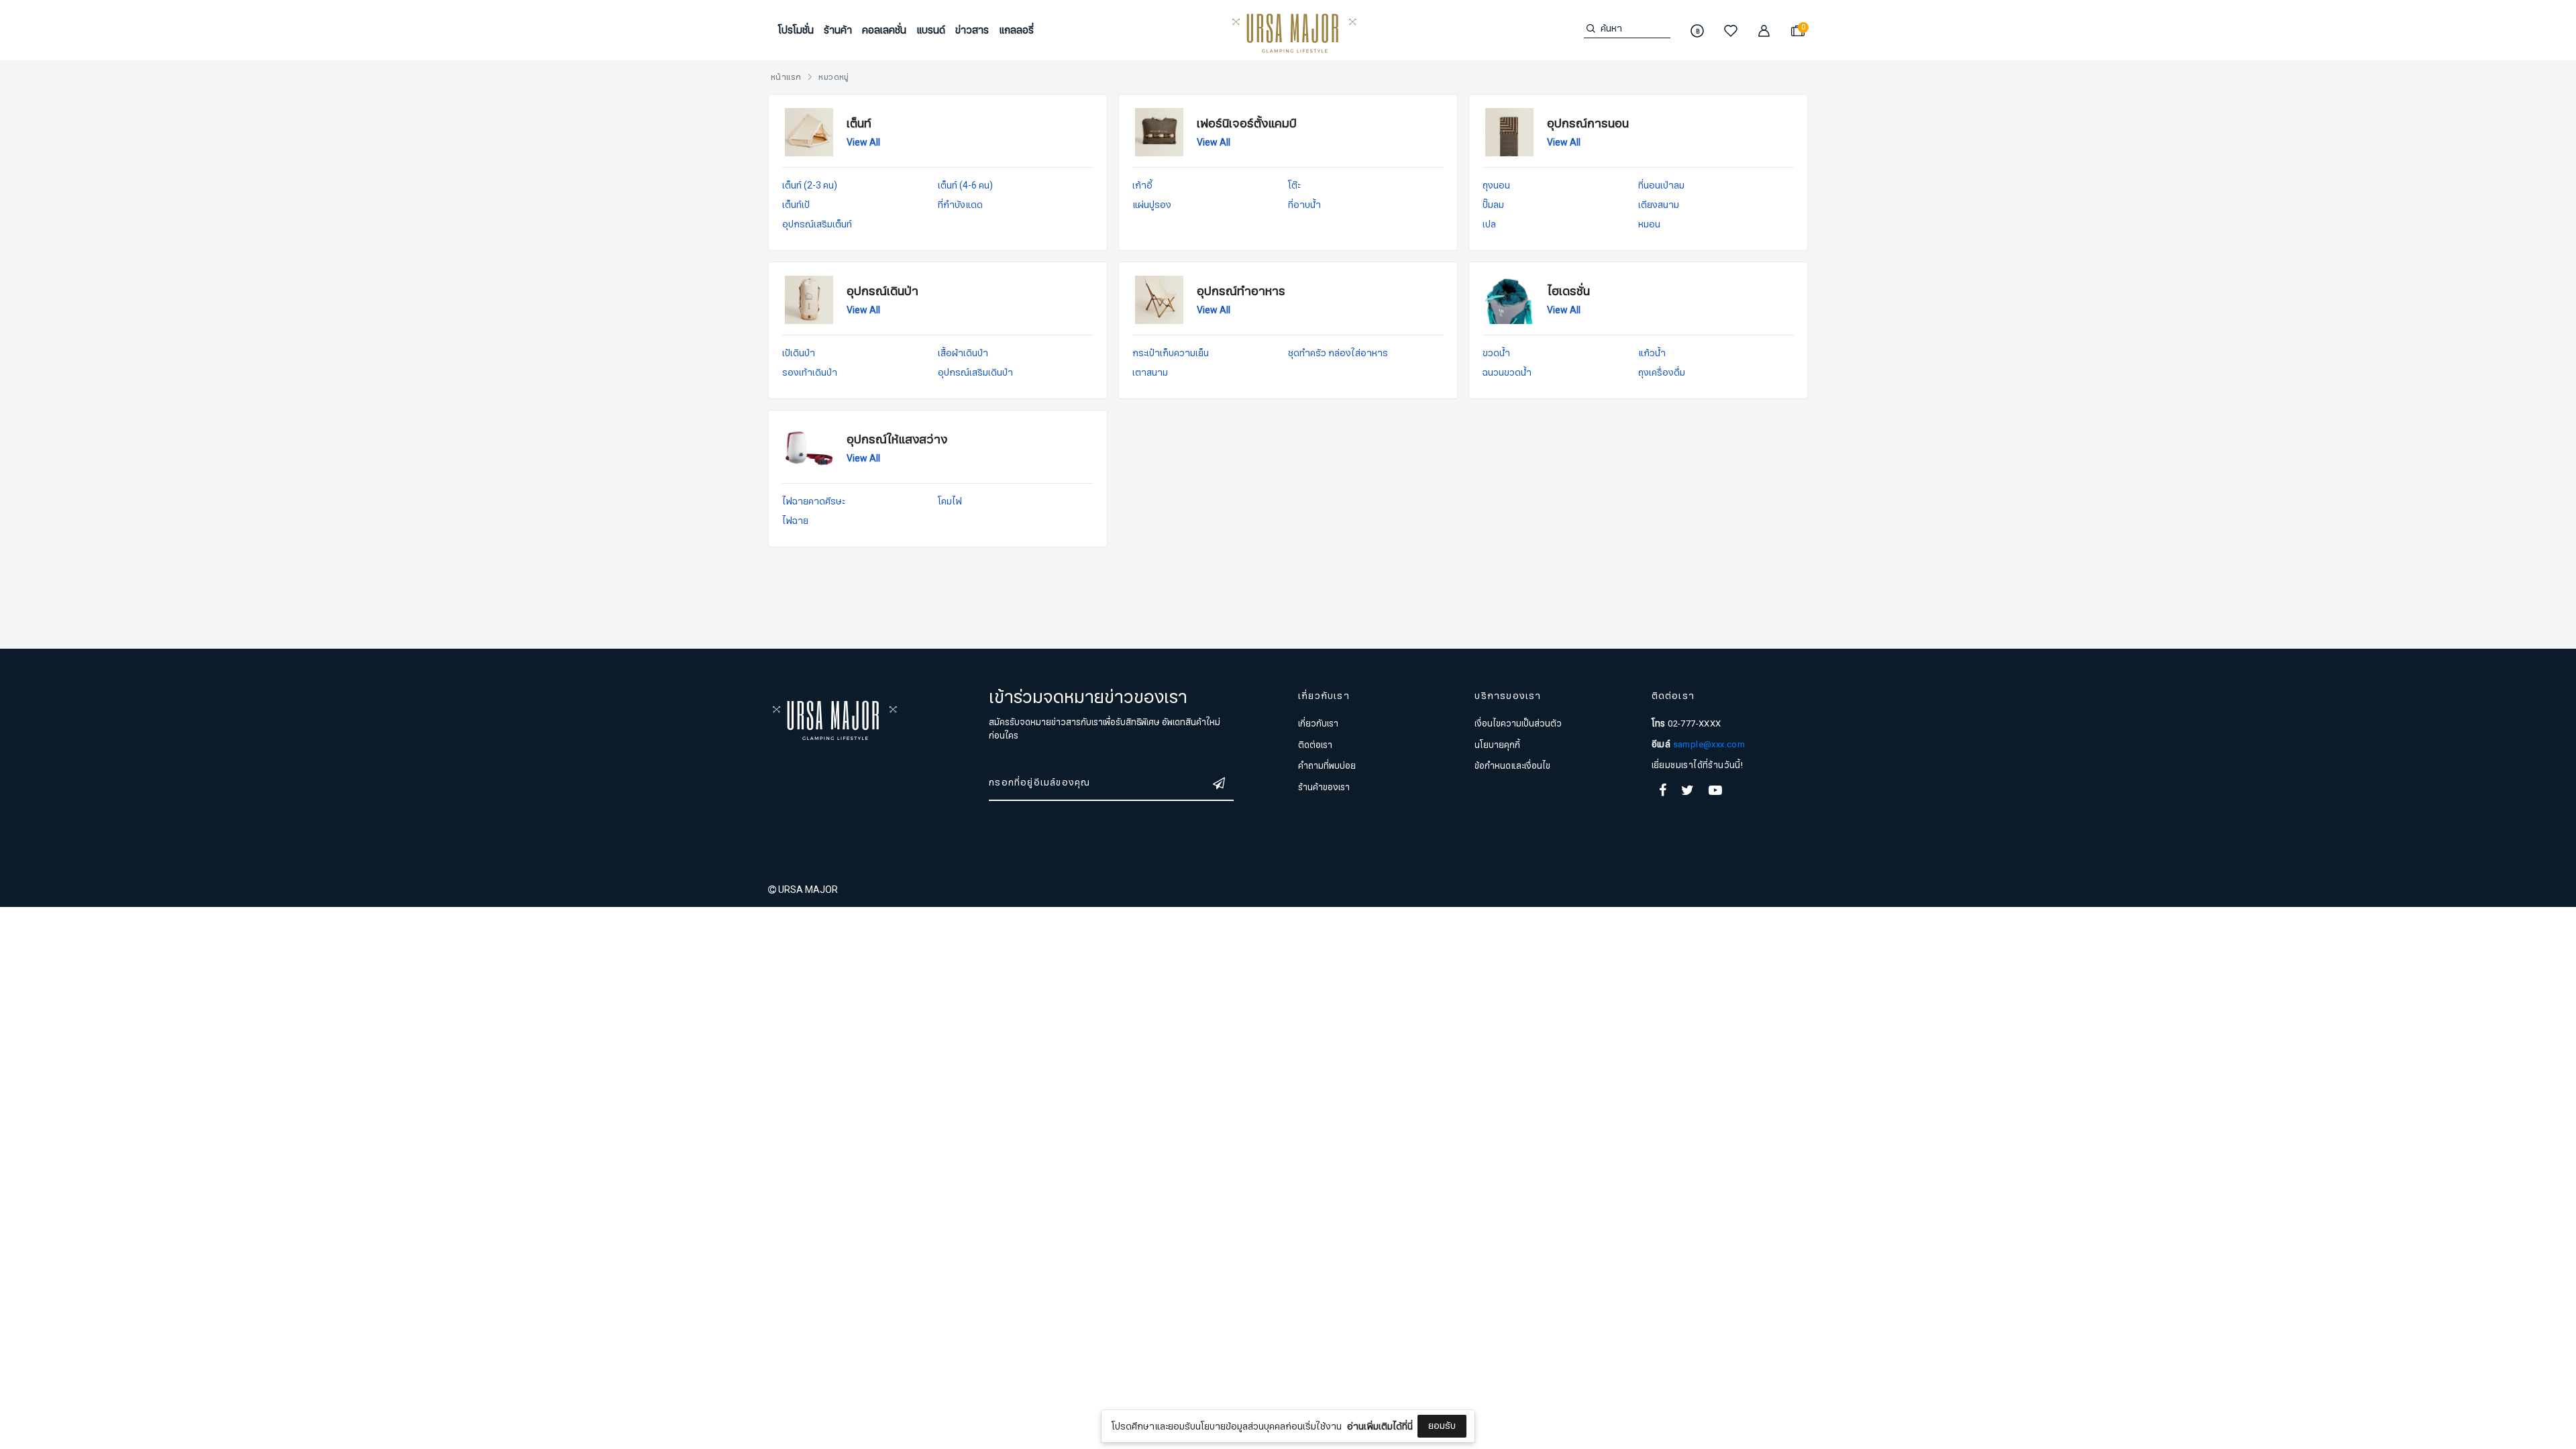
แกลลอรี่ (1016, 30)
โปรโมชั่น (796, 30)
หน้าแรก (786, 77)
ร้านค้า (838, 30)
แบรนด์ (931, 30)
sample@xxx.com (1709, 745)
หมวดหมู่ (834, 77)
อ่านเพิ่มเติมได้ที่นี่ (1380, 1427)
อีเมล (1178, 932)
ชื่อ (1173, 798)
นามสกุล (1185, 865)
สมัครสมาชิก (1288, 1009)
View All (863, 143)
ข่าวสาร (972, 30)
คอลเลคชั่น (884, 30)
